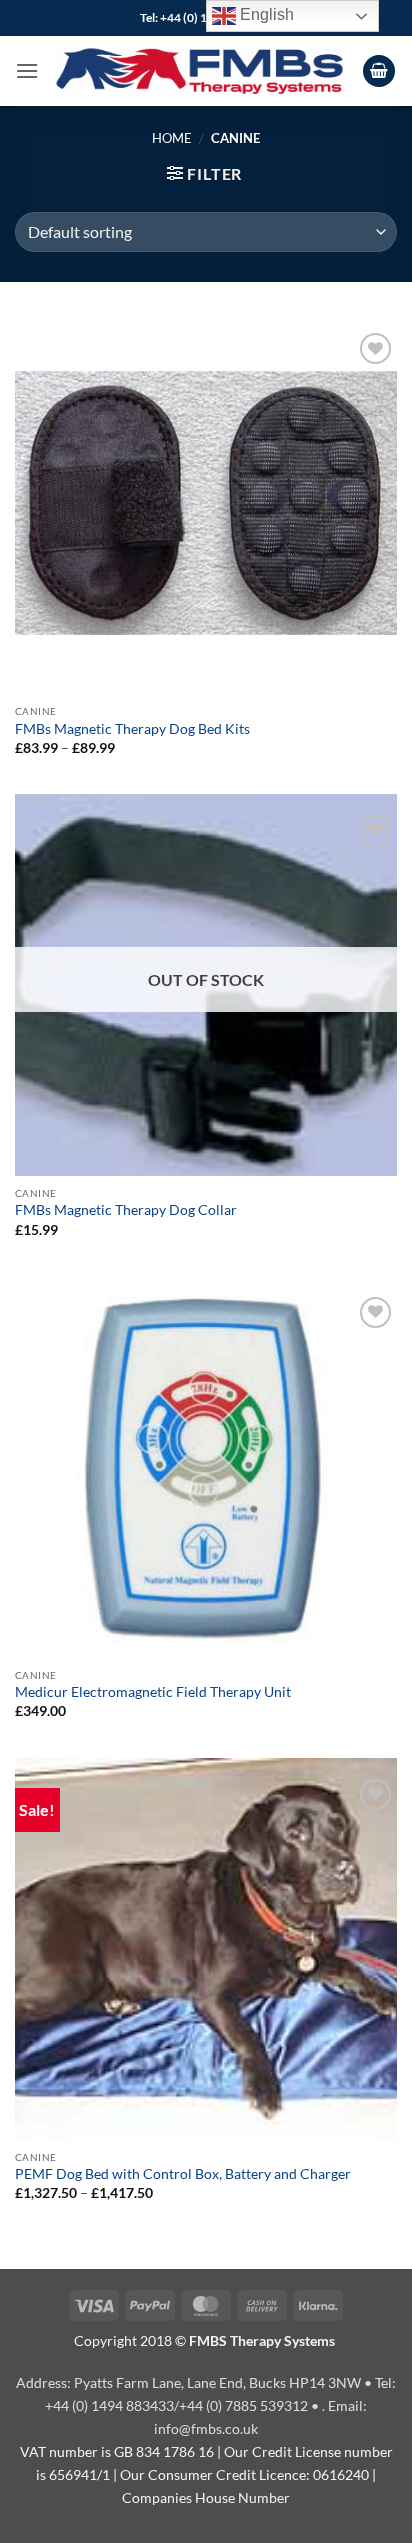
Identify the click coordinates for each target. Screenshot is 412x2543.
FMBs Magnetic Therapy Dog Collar (126, 1210)
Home (172, 138)
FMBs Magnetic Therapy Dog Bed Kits (132, 729)
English (265, 14)
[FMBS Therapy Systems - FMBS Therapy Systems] (200, 70)
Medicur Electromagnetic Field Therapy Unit (153, 1692)
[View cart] (379, 71)
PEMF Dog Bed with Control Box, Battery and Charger (183, 2174)
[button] (27, 70)
